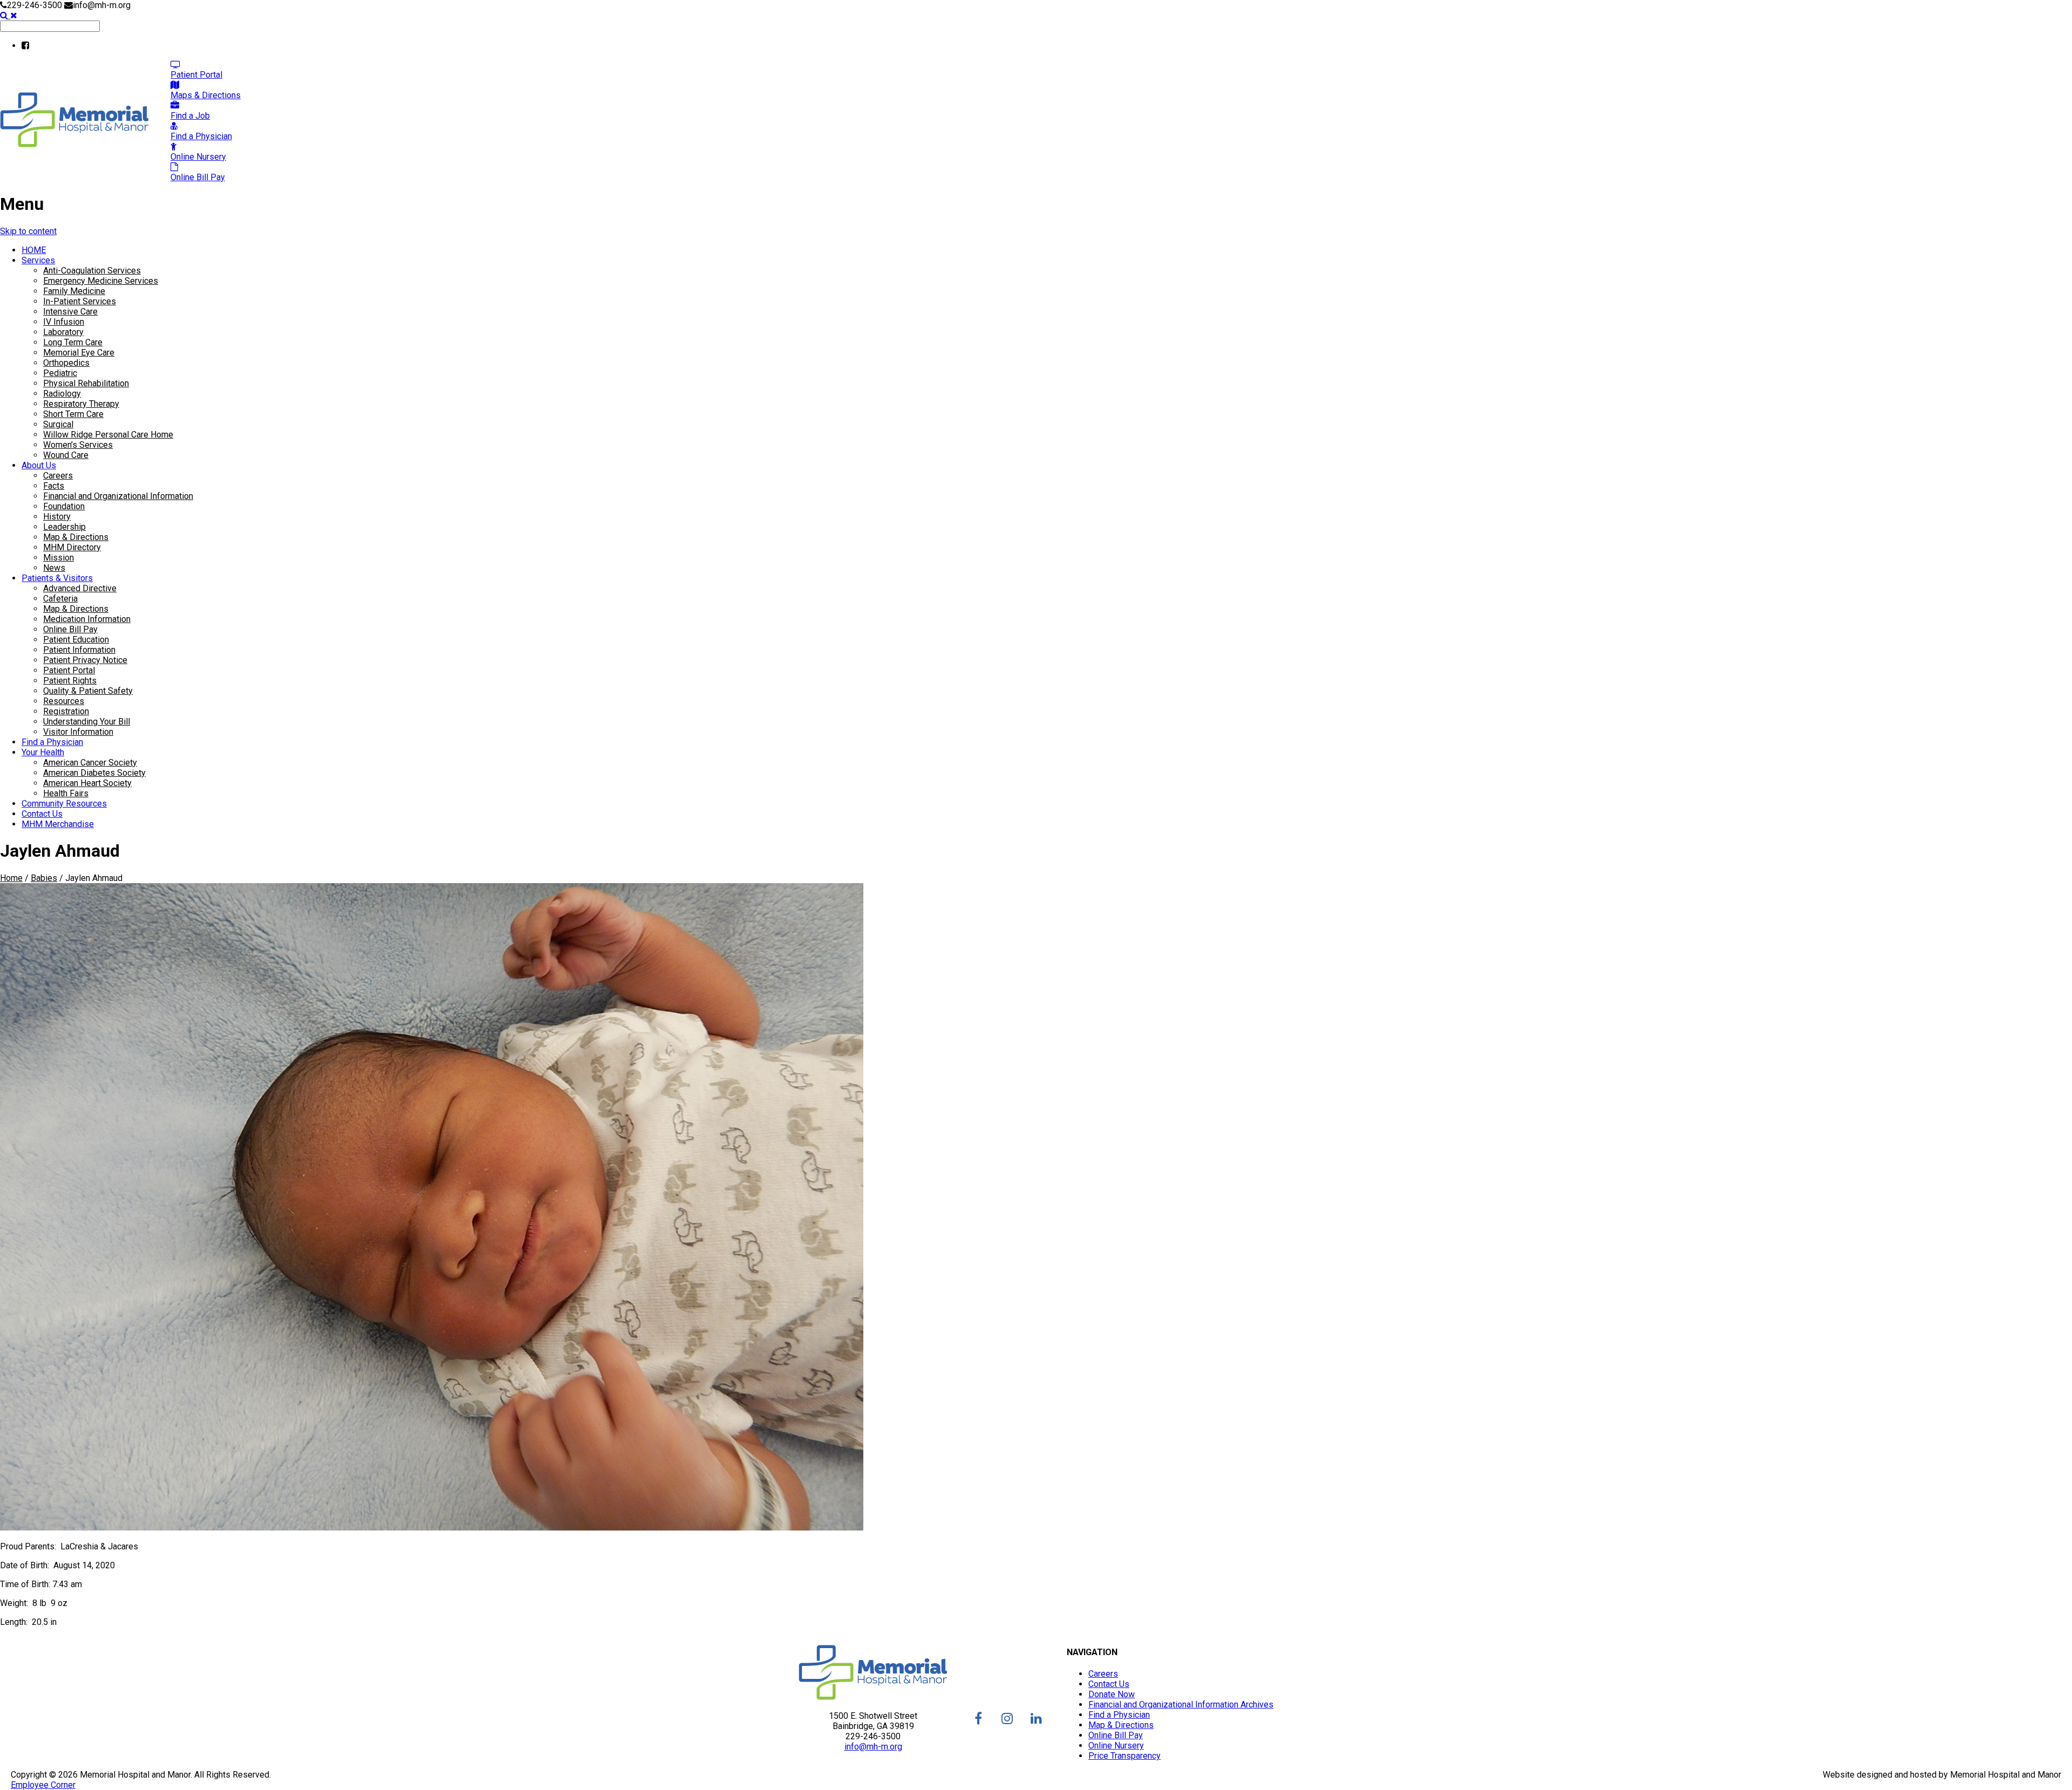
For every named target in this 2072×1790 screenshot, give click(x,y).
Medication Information (87, 619)
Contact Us (42, 814)
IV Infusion (64, 322)
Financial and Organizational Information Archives (1181, 1704)
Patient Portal (69, 670)
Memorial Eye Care (79, 353)
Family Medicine (74, 291)
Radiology (62, 394)
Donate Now (1112, 1694)
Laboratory (63, 332)
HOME (34, 250)
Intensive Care (70, 312)
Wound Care (66, 455)
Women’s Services (78, 445)
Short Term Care (73, 414)
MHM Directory (72, 547)
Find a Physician (52, 742)
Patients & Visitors (57, 578)
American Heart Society (87, 783)
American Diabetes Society (94, 773)
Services (38, 260)
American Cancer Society (90, 763)
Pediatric (60, 373)
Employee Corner (43, 1785)
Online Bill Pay (70, 629)
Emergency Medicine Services (101, 281)
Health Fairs (66, 793)
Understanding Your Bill (87, 722)
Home (11, 878)
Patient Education (76, 640)
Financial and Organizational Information (118, 496)
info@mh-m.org (873, 1747)
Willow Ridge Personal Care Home (108, 435)
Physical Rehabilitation (86, 383)
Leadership (64, 527)
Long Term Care (73, 342)
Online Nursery (1116, 1745)
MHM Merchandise (58, 824)
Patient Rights (70, 681)
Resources (64, 701)
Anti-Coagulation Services (92, 271)
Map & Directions (76, 537)
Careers (58, 476)
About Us (39, 465)
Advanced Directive (80, 588)
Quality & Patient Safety (88, 691)
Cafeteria (60, 599)
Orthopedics (66, 363)
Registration (66, 711)
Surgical (58, 424)
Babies (44, 878)
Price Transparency (1124, 1756)
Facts (54, 486)
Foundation (64, 506)
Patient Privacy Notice (85, 660)
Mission (59, 558)
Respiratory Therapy (81, 404)
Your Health (43, 752)
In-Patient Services (80, 301)
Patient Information (79, 650)
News (54, 568)
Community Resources (64, 804)
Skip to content (28, 231)
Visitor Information (78, 732)
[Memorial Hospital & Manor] (74, 144)
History (57, 517)
